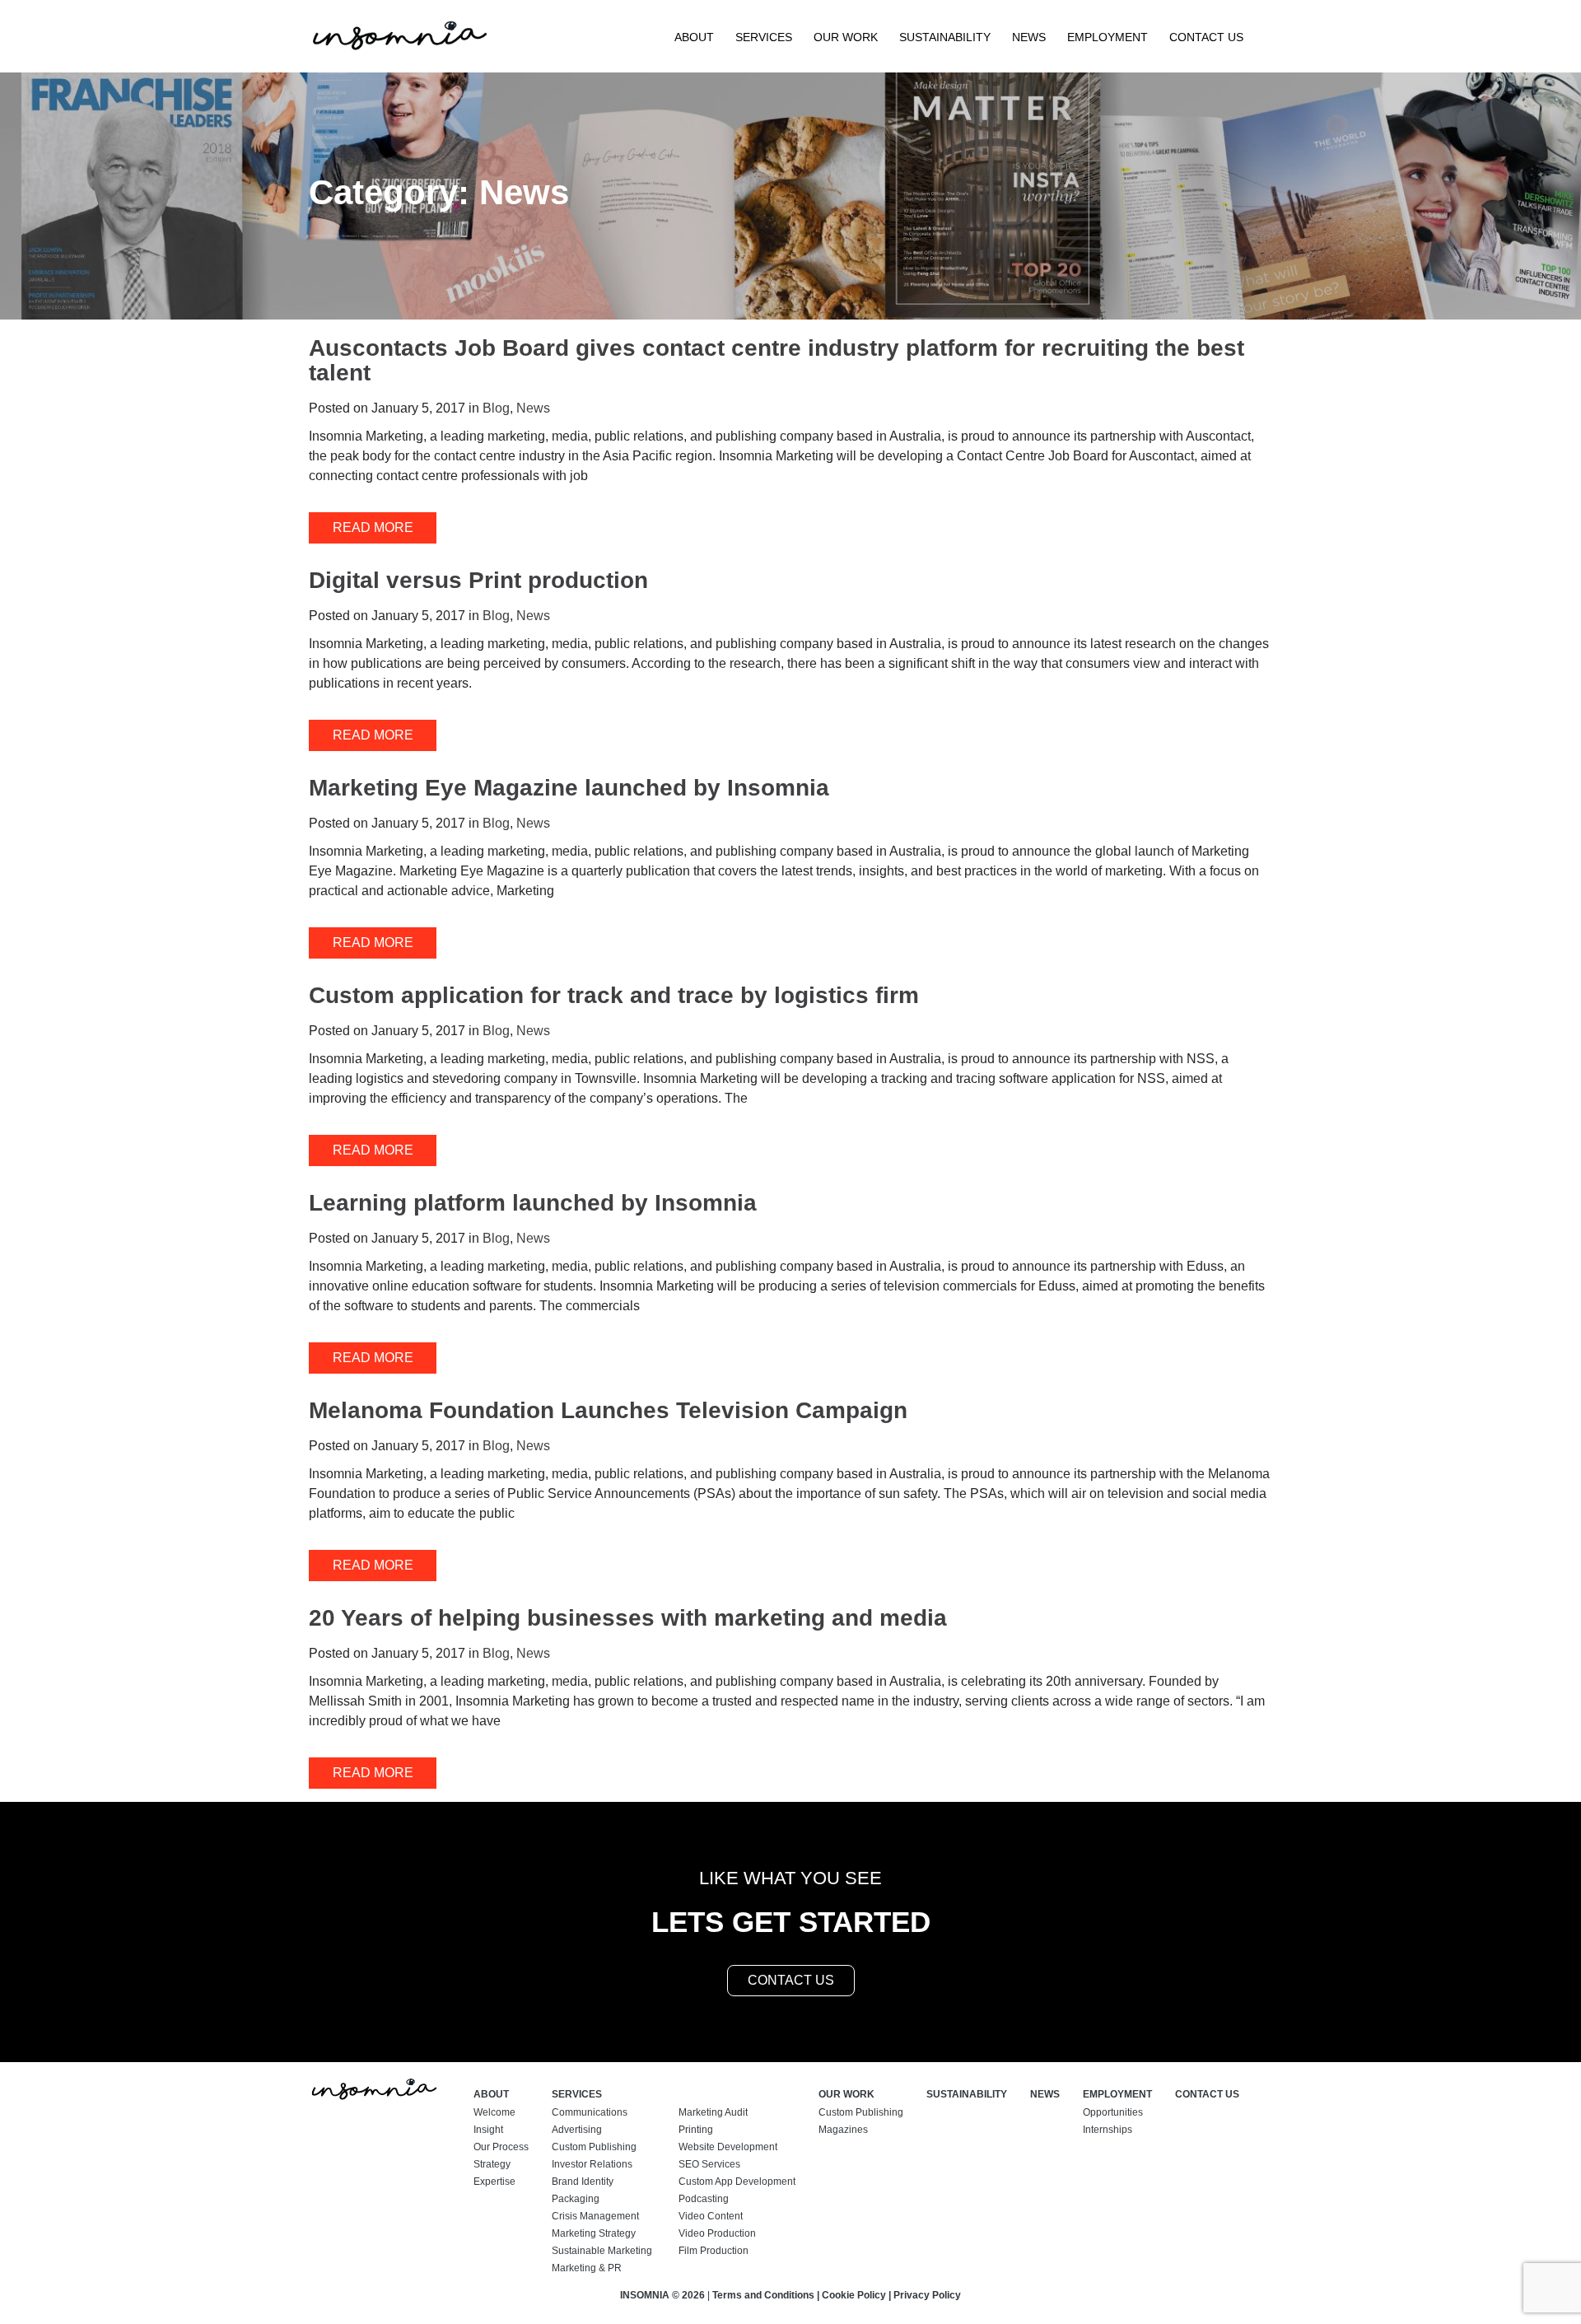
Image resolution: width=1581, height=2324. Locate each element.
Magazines (843, 2130)
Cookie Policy (854, 2295)
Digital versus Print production (478, 580)
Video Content (711, 2216)
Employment (1108, 37)
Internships (1108, 2130)
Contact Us (1206, 37)
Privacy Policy (927, 2295)
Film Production (714, 2251)
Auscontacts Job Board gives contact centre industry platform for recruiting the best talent (777, 360)
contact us (791, 1980)
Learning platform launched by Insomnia (533, 1203)
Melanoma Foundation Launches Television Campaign (608, 1410)
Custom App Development (737, 2182)
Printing (696, 2130)
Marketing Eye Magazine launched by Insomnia (569, 788)
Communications (590, 2112)
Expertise (494, 2182)
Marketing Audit (713, 2112)
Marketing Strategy (594, 2233)
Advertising (577, 2130)
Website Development (728, 2147)
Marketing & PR (587, 2268)
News (1029, 37)
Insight (488, 2130)
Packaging (576, 2199)
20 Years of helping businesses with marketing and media (628, 1618)
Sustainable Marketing (602, 2251)
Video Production (717, 2233)
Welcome (494, 2112)
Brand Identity (583, 2182)
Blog (496, 408)
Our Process (501, 2147)
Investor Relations (592, 2164)
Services (764, 37)
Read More (373, 527)
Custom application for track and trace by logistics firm (614, 995)
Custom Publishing (594, 2147)
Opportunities (1113, 2112)
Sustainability (945, 37)
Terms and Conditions (763, 2295)
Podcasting (704, 2199)
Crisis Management (595, 2216)
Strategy (492, 2164)
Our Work (846, 37)
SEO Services (709, 2164)
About (694, 37)
